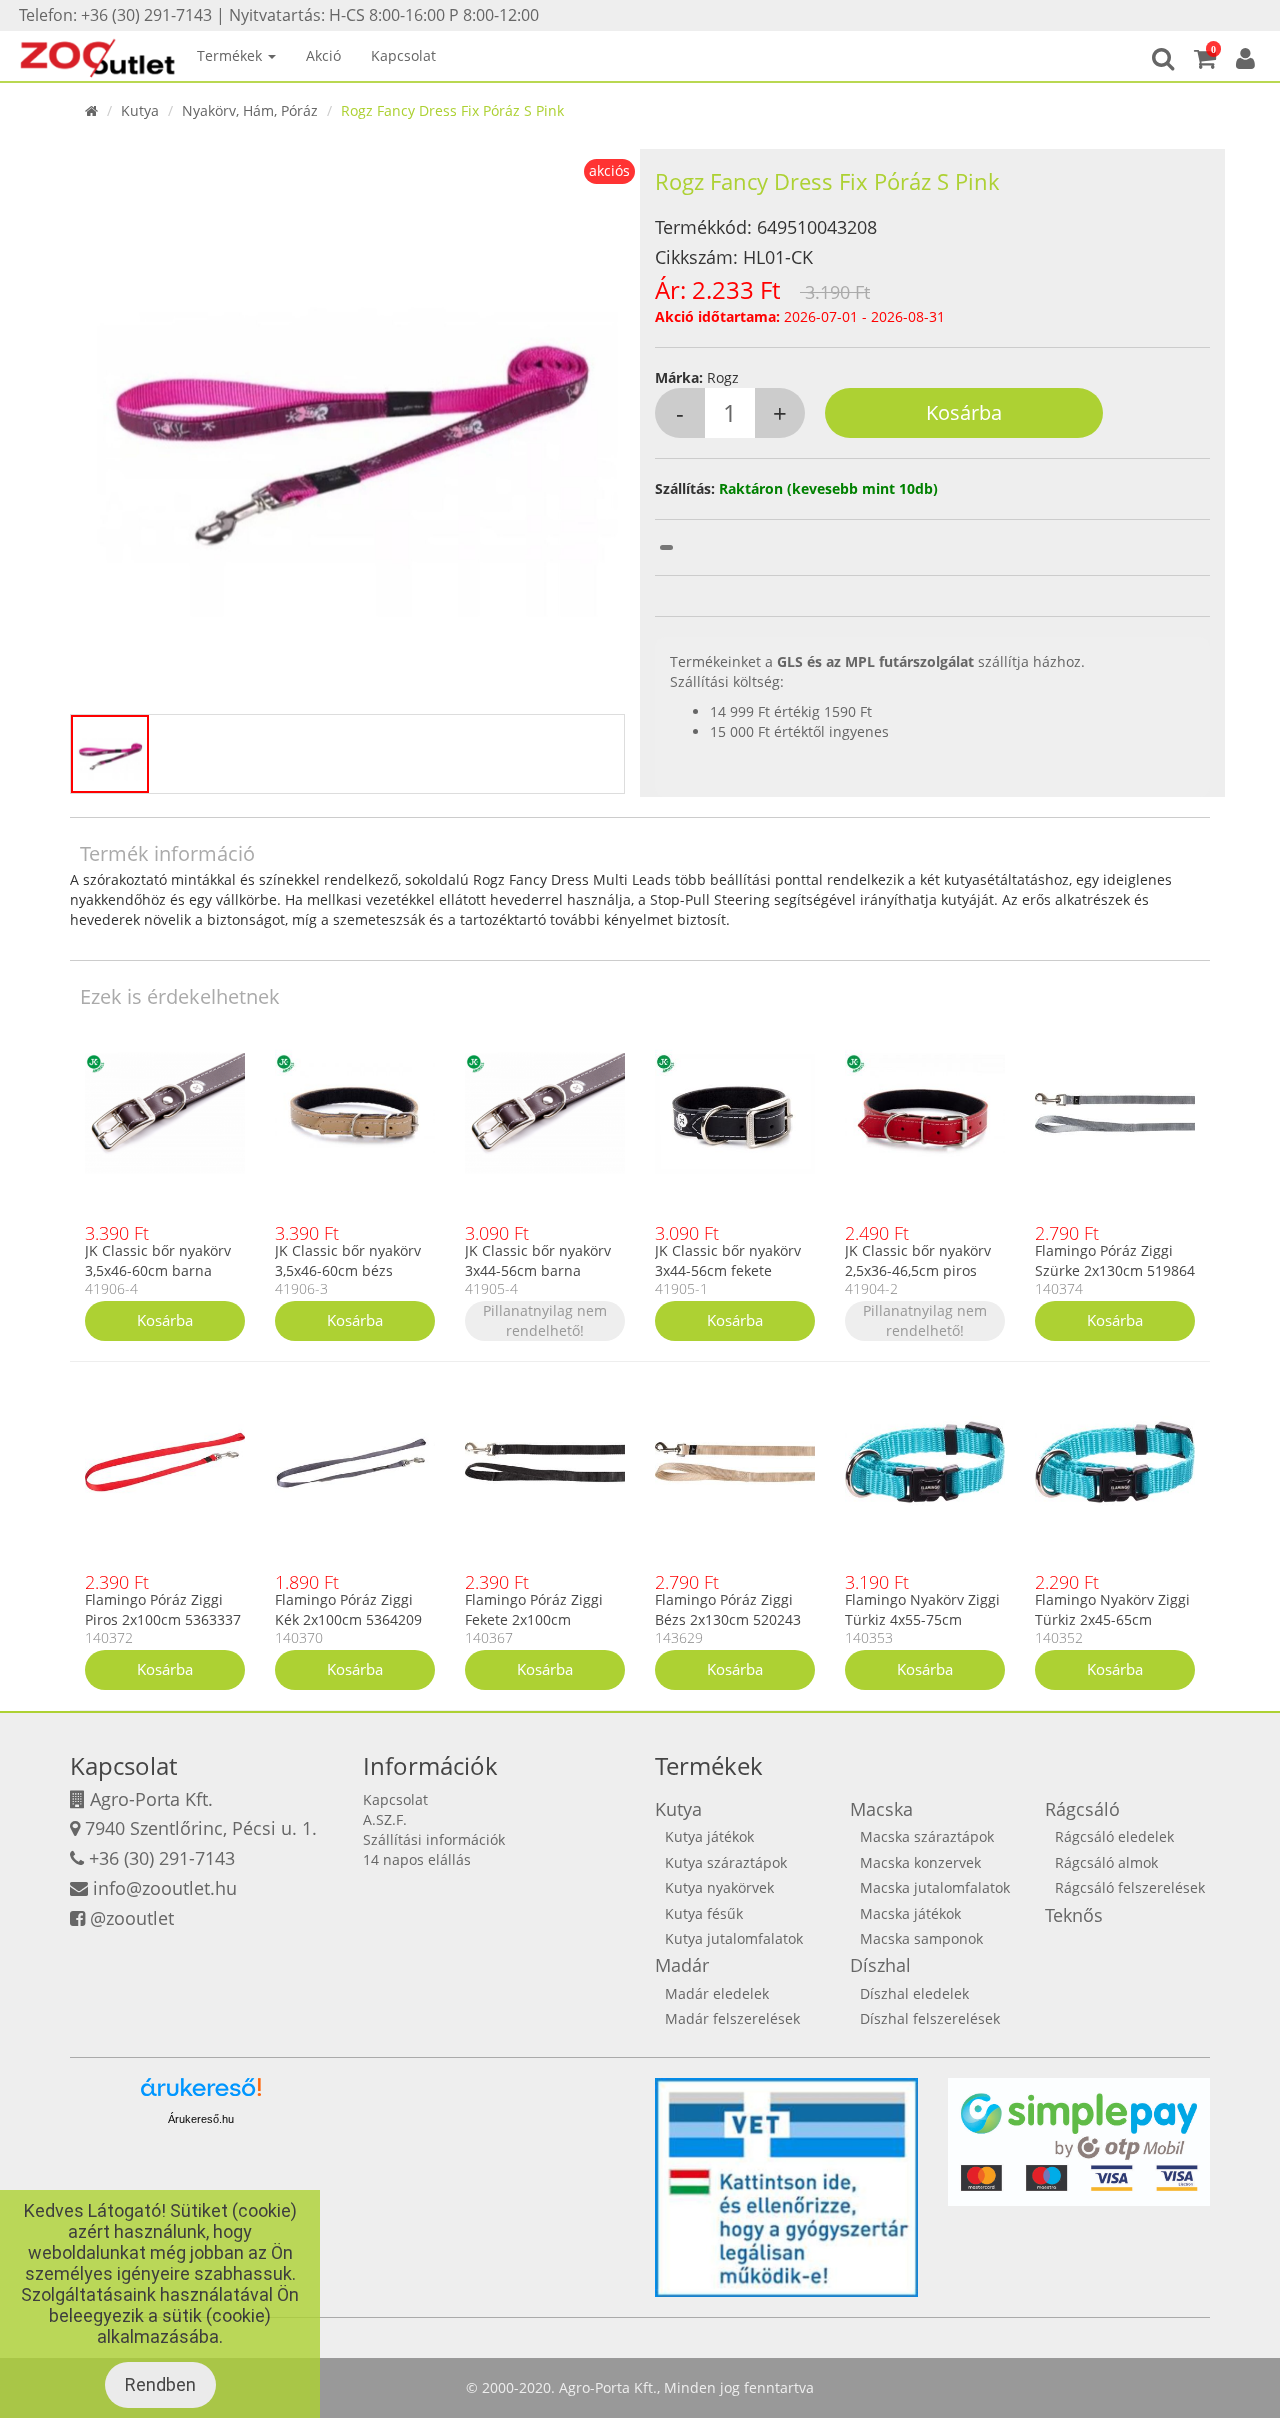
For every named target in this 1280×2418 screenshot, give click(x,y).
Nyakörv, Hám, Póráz (250, 110)
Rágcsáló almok (1106, 1862)
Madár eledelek (717, 1993)
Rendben (160, 2384)
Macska (881, 1809)
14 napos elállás (417, 1859)
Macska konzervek (920, 1862)
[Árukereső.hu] (201, 2094)
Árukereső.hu (201, 2119)
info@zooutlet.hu (165, 1888)
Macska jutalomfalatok (935, 1887)
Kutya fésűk (704, 1913)
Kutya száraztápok (726, 1862)
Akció (323, 55)
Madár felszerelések (732, 2018)
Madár (682, 1965)
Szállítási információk (434, 1839)
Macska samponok (921, 1938)
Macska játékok (910, 1913)
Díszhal (880, 1965)
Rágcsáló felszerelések (1130, 1887)
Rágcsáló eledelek (1114, 1836)
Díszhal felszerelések (930, 2018)
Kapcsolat (403, 55)
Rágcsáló (1082, 1809)
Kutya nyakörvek (719, 1887)
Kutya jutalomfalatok (734, 1938)
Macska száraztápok (927, 1836)
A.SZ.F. (385, 1819)
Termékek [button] (231, 55)
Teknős (1074, 1915)
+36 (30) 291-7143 (162, 1858)
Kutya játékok (709, 1836)
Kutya (140, 110)
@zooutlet (132, 1918)
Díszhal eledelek (914, 1993)
